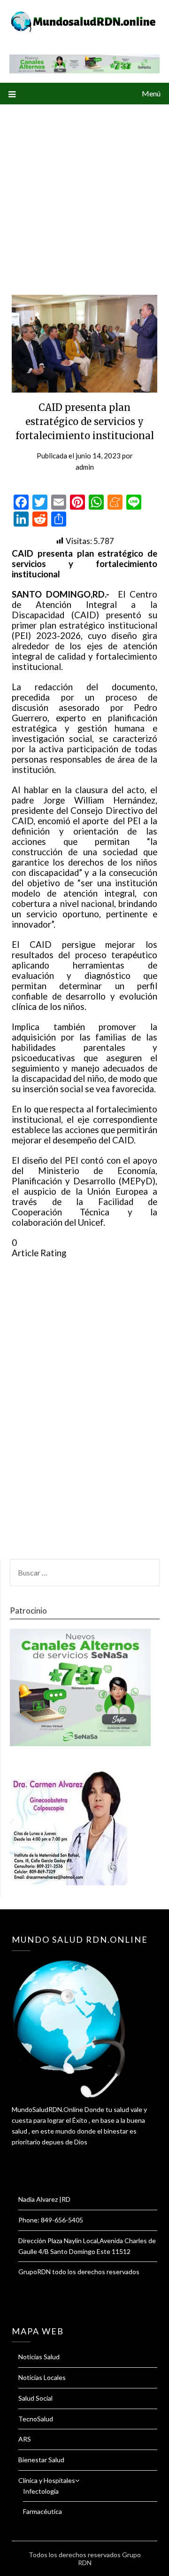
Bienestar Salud (41, 2460)
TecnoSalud (36, 2419)
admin (85, 467)
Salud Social (35, 2398)
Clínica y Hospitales (47, 2480)
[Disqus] (84, 1414)
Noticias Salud (39, 2357)
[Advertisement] (84, 194)
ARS (25, 2439)
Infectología (41, 2491)
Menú (151, 93)
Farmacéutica (42, 2511)
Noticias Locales (42, 2377)
